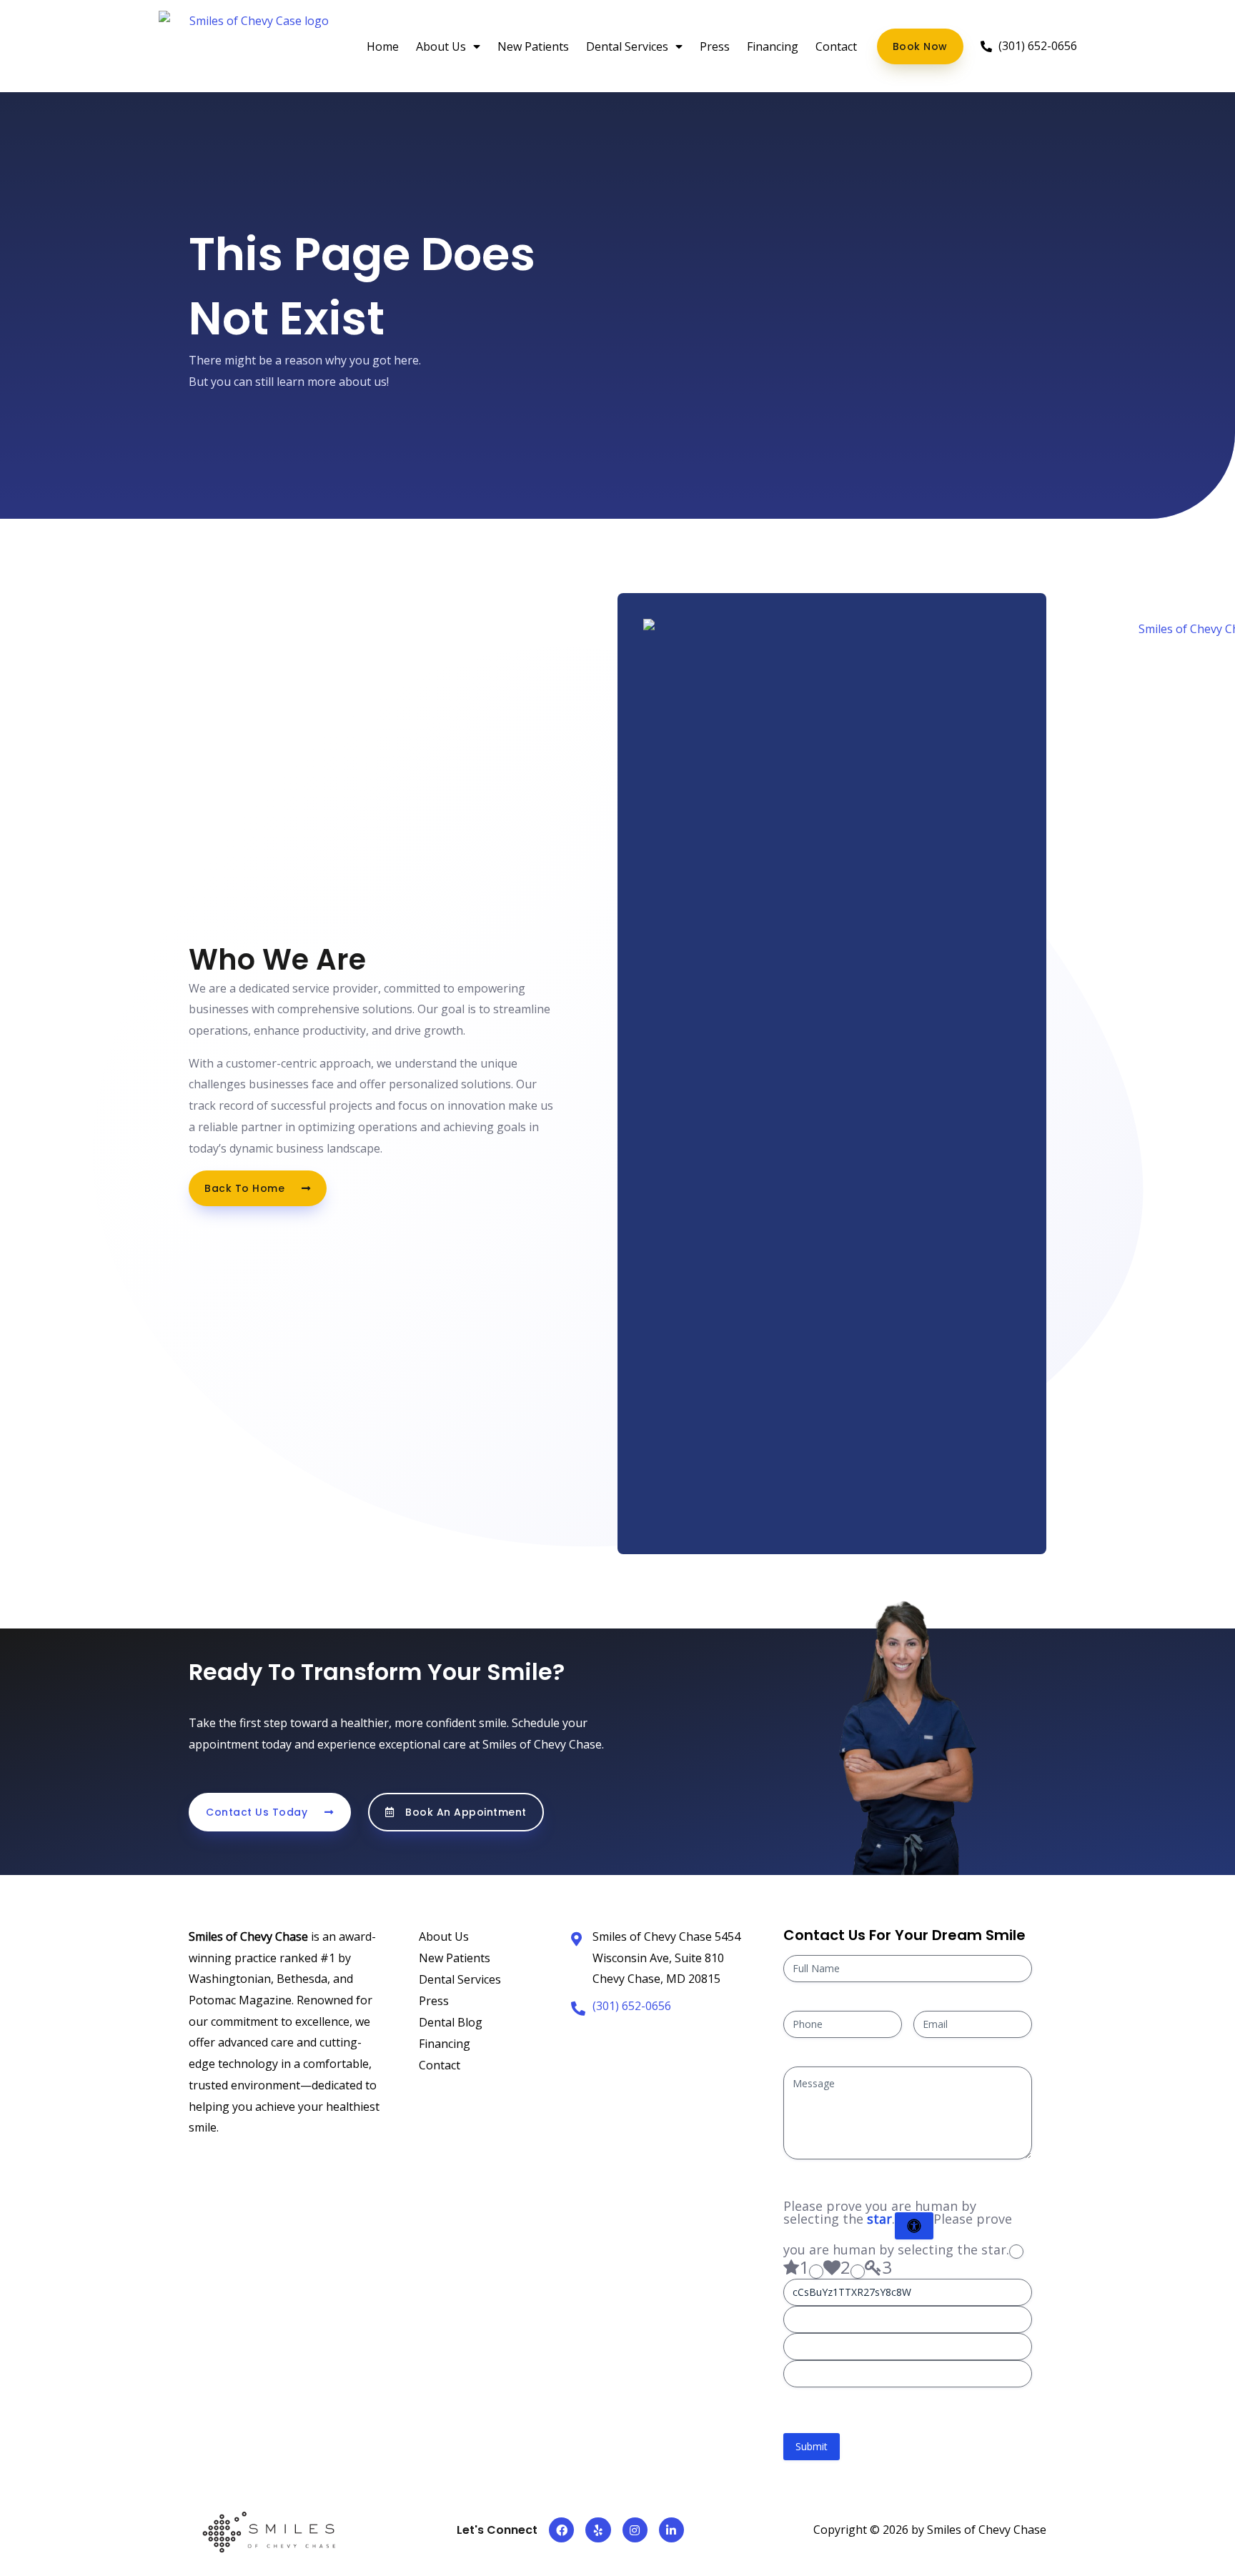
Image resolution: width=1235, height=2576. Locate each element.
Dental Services (627, 46)
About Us (441, 46)
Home (383, 46)
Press (715, 46)
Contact (836, 46)
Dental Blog (451, 2022)
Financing (773, 46)
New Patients (533, 46)
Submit (812, 2446)
